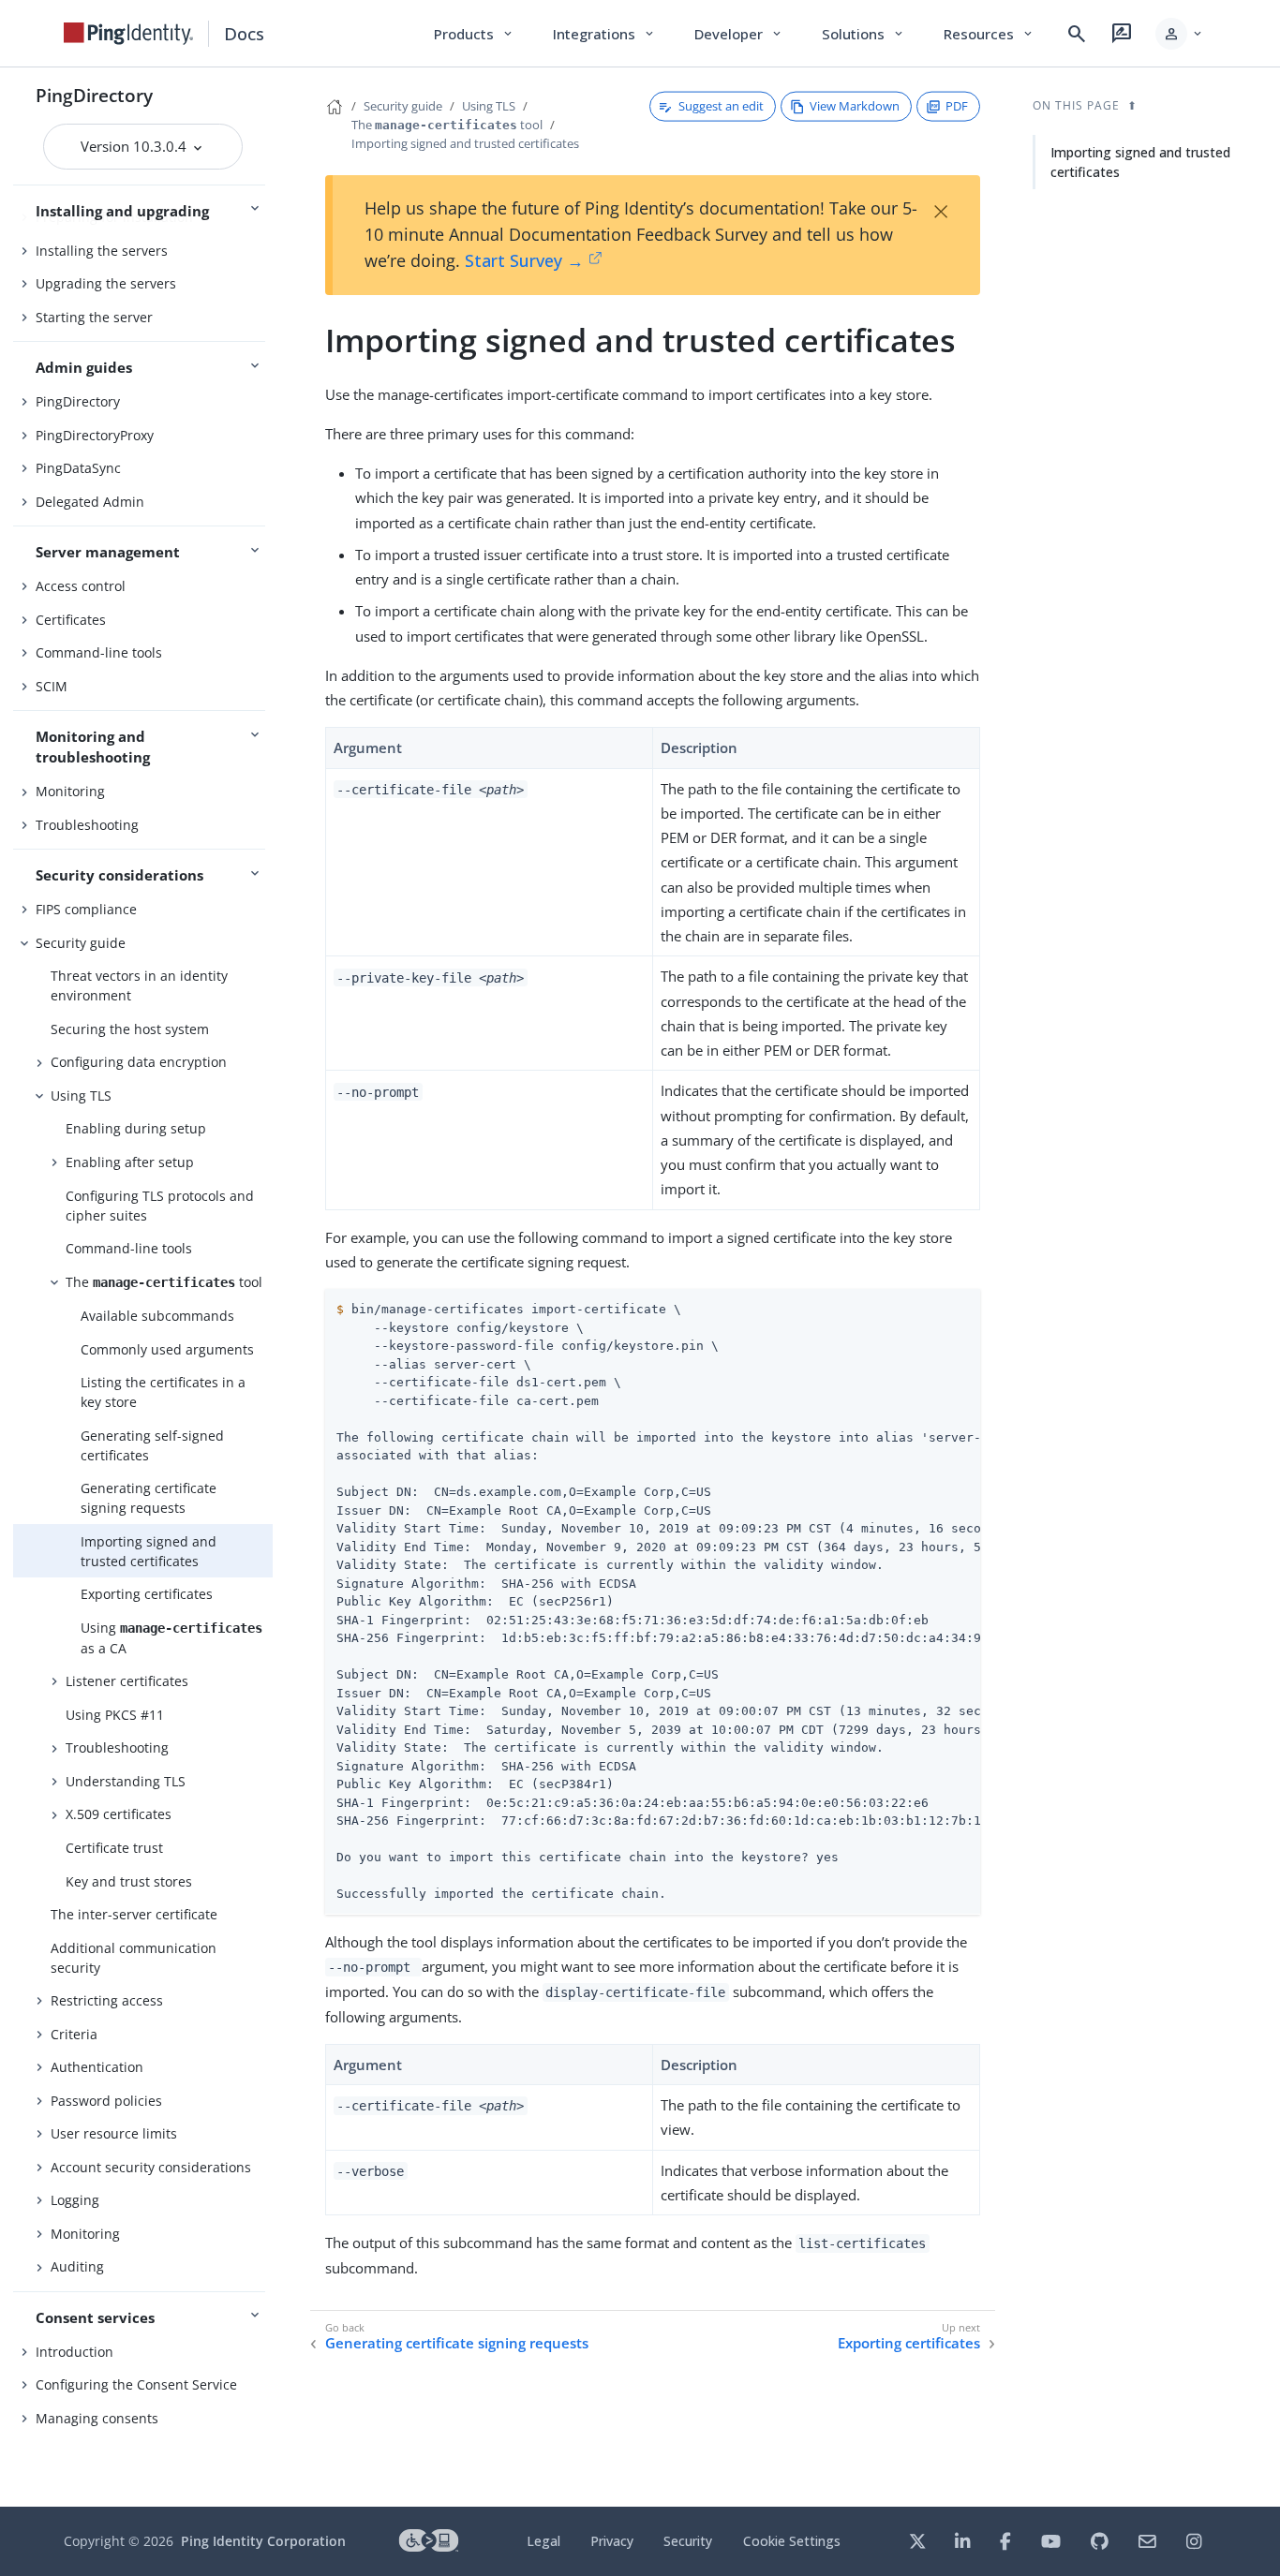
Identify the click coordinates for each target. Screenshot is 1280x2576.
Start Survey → (524, 260)
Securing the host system (130, 1029)
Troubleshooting (87, 825)
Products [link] (475, 34)
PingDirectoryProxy (95, 435)
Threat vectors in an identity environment (139, 985)
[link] (128, 34)
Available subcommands (157, 1316)
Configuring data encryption (139, 1062)
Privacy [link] (612, 2541)
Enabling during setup (136, 1128)
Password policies (106, 2101)
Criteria (74, 2034)
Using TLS (81, 1096)
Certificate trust (114, 1848)
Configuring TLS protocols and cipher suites (160, 1206)
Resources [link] (990, 34)
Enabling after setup (130, 1162)
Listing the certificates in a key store (163, 1392)
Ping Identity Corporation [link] (263, 2541)
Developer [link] (739, 34)
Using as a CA (171, 1638)
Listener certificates (127, 1681)
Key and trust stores (129, 1881)
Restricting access (107, 2000)
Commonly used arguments (167, 1349)
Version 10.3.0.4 (135, 146)
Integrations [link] (605, 34)
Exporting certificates (147, 1594)
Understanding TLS (126, 1781)
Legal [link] (543, 2541)
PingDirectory (94, 95)
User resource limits (114, 2133)
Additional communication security (134, 1958)
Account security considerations (151, 2167)
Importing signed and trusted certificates (149, 1551)
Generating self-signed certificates (152, 1445)
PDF (957, 106)
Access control (81, 586)
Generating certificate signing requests (149, 1498)
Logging (75, 2200)
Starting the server (94, 317)
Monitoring (70, 791)
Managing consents (97, 2418)
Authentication (97, 2067)
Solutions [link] (864, 34)
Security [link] (688, 2541)
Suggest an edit (721, 106)
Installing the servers (102, 251)
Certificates (71, 620)
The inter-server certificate (134, 1914)
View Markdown (855, 106)
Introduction (74, 2352)
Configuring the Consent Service (136, 2384)
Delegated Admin (90, 502)
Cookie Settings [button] (792, 2541)
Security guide (81, 943)
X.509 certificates (119, 1814)
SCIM (52, 686)
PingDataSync (78, 468)
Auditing (77, 2266)
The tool (164, 1282)
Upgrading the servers (106, 283)
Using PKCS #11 (115, 1715)
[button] (1180, 34)
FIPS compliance (86, 909)
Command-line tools (99, 652)
